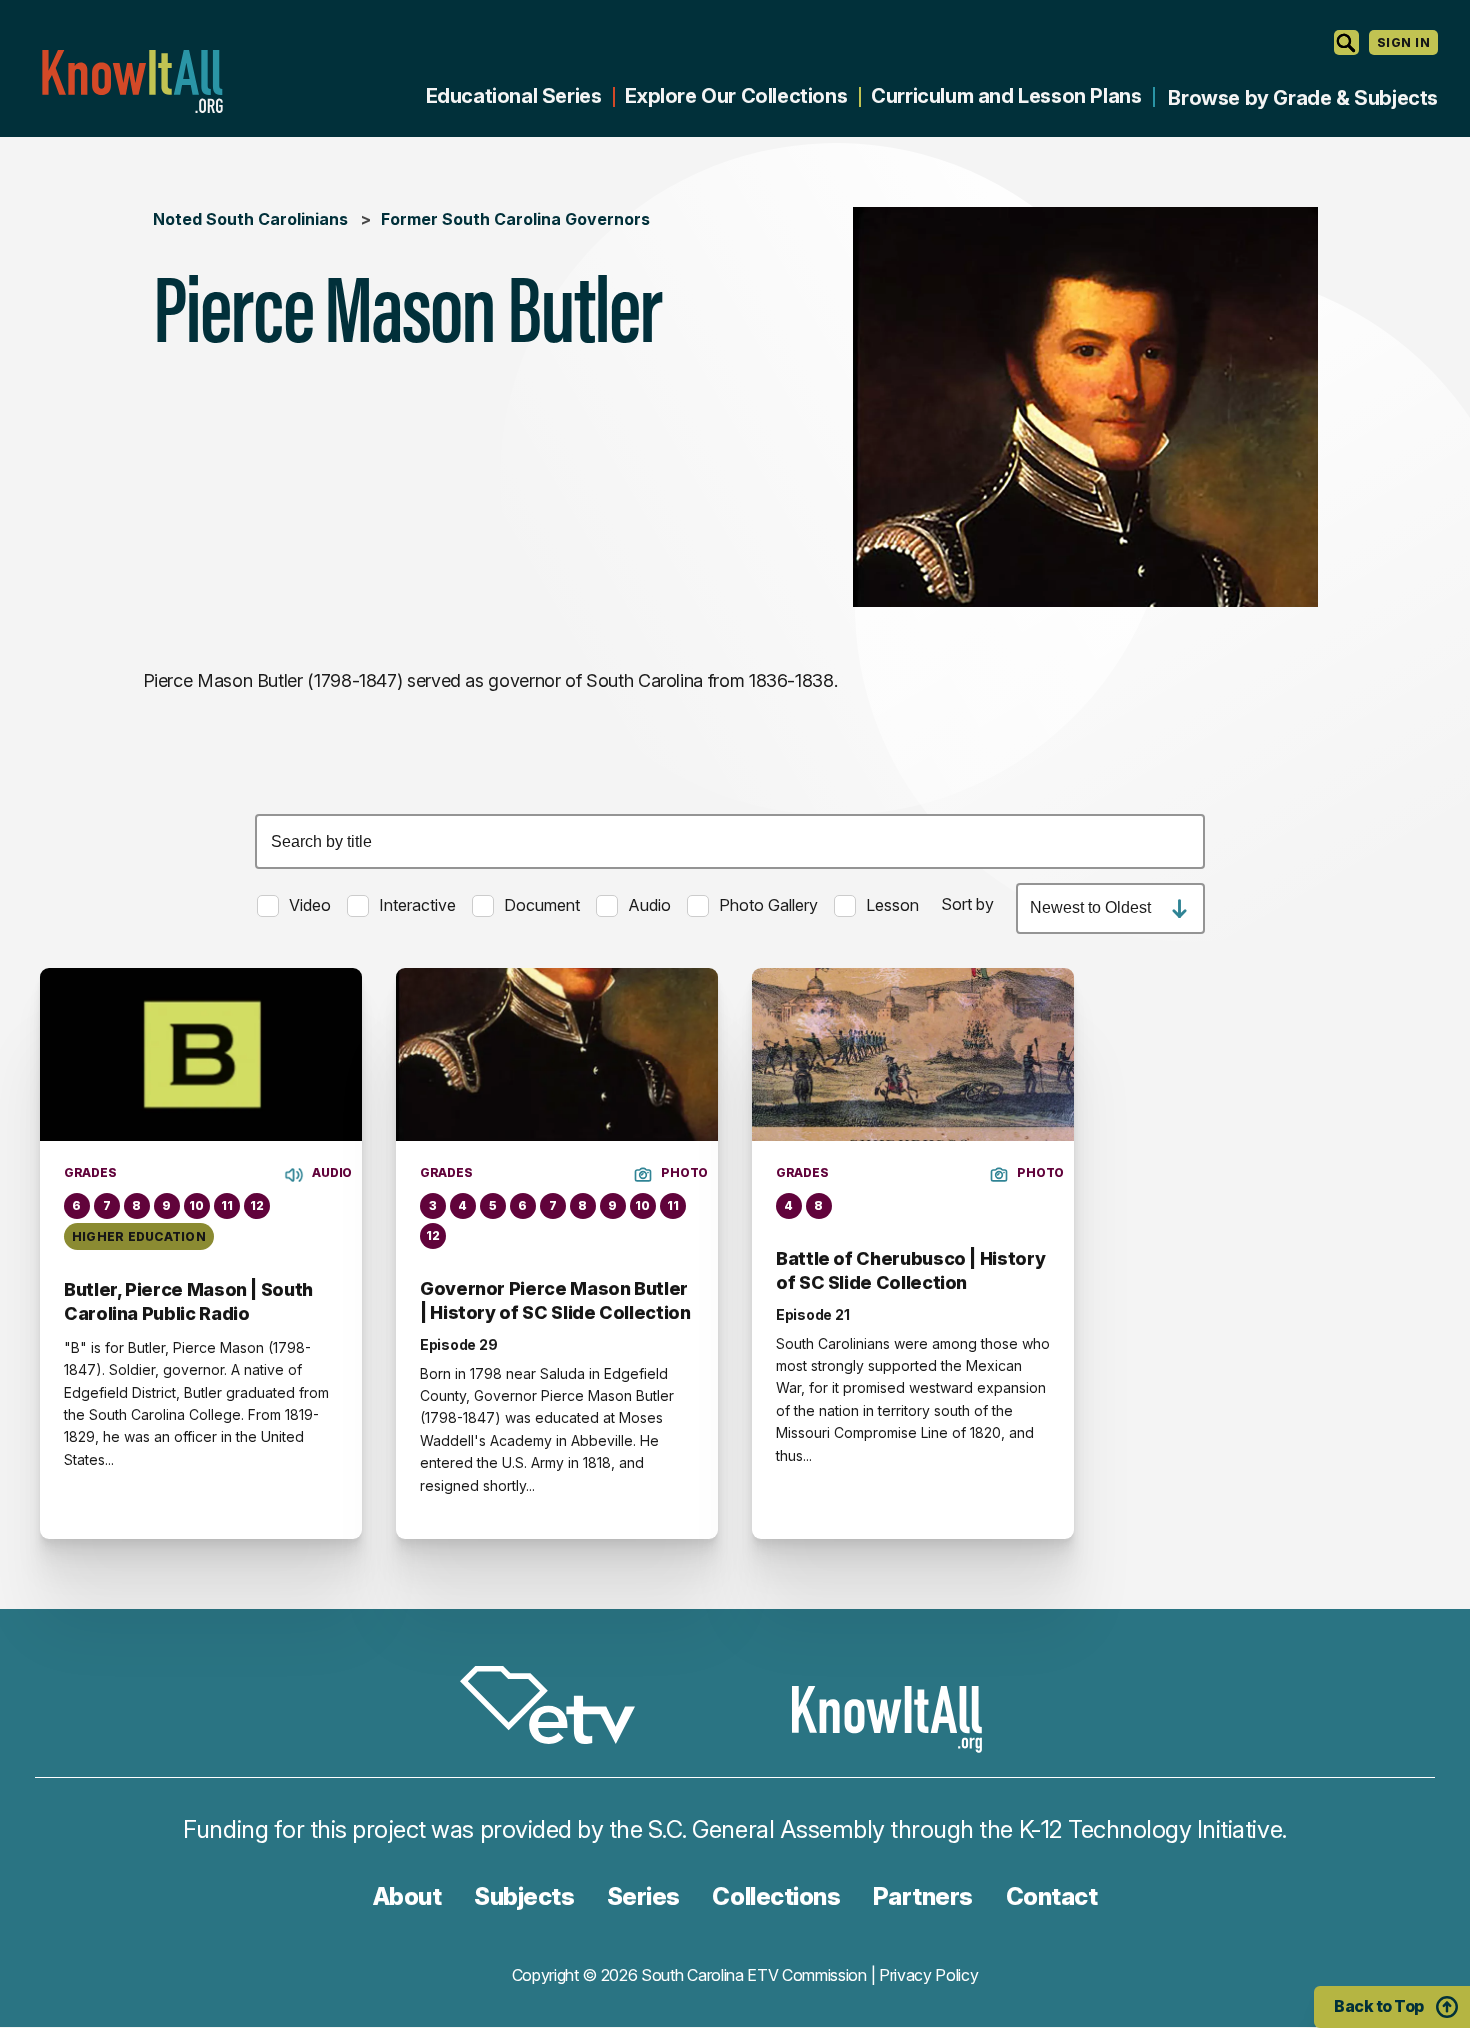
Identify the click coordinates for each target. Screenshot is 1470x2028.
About (407, 1896)
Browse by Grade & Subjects (1303, 98)
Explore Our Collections (736, 96)
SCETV (558, 1708)
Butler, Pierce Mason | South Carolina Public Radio (188, 1301)
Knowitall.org (132, 81)
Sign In (1403, 42)
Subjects (524, 1896)
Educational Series (514, 96)
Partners (923, 1896)
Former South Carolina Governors (515, 219)
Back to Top (1379, 2006)
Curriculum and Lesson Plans (1006, 96)
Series (643, 1896)
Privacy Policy (929, 1975)
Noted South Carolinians (250, 219)
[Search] (1346, 42)
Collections (776, 1896)
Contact (1052, 1896)
